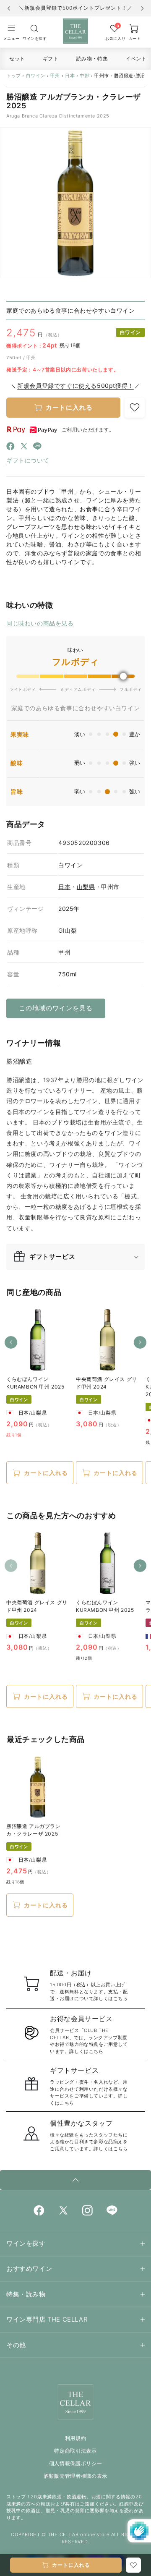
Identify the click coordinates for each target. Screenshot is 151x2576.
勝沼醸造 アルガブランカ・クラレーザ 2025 (34, 1830)
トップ (14, 76)
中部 (85, 76)
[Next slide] (142, 8)
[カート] (34, 28)
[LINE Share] (37, 448)
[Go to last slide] (9, 8)
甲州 (55, 76)
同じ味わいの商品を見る (40, 623)
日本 (70, 76)
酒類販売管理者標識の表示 (75, 2476)
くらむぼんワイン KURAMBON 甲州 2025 (35, 1383)
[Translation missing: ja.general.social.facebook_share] (10, 448)
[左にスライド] (11, 1342)
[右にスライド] (140, 1342)
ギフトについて (28, 460)
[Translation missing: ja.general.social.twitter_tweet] (24, 448)
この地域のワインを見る (56, 1008)
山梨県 (86, 887)
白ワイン (36, 76)
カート (135, 38)
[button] (11, 32)
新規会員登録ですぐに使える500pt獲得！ (75, 386)
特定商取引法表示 (75, 2451)
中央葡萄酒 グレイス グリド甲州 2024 (107, 1383)
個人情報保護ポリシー (76, 2463)
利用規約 (76, 2438)
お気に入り (114, 38)
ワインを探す (34, 38)
